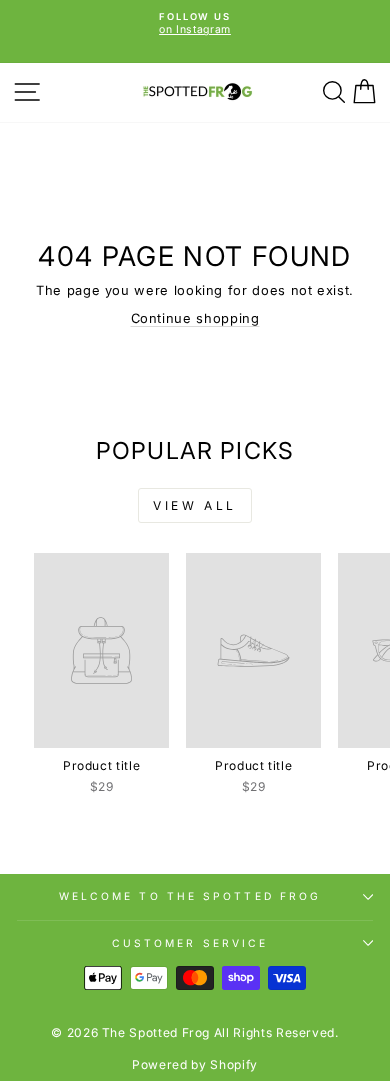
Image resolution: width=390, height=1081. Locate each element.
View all (195, 505)
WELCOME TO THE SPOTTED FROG (190, 896)
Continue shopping (195, 318)
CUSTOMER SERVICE (190, 943)
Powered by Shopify (195, 1064)
